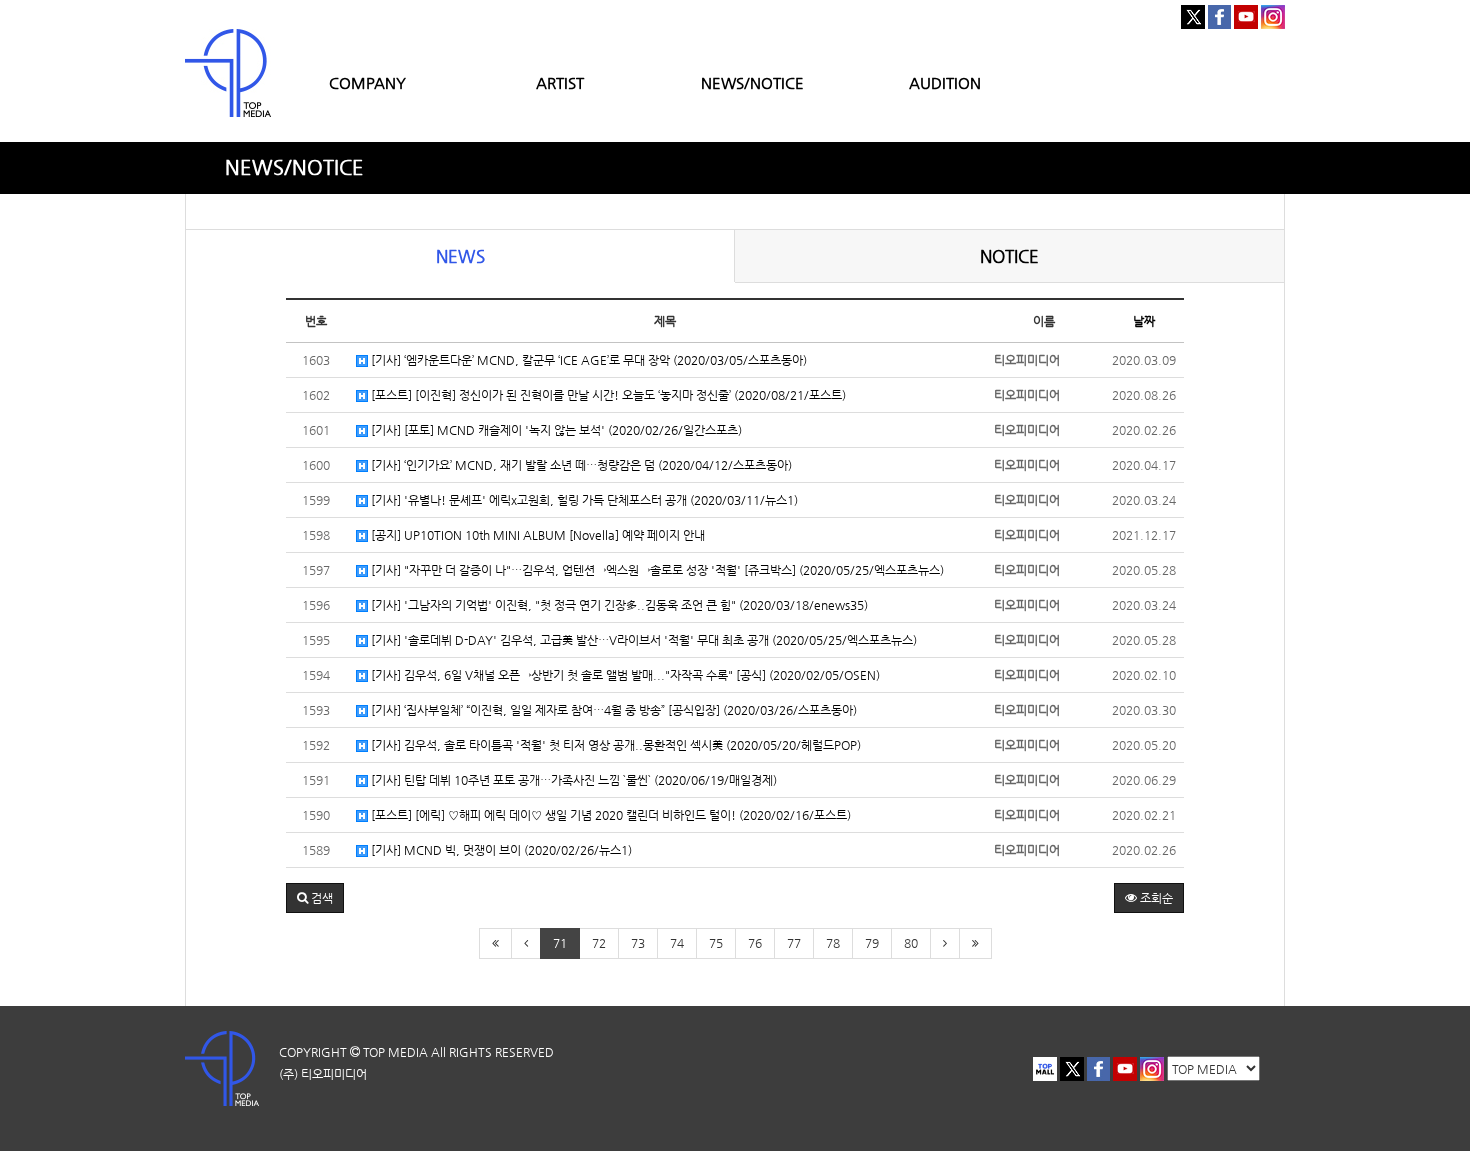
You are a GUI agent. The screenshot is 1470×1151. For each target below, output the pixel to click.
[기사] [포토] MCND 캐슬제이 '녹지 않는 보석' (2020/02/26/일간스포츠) (555, 430)
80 (911, 943)
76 (755, 943)
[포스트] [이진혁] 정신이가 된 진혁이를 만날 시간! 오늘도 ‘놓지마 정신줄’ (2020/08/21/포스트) (607, 395)
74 (677, 943)
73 (638, 943)
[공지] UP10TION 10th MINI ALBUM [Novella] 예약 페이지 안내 (536, 535)
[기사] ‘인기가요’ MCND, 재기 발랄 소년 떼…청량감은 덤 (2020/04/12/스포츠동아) (580, 465)
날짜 (1144, 321)
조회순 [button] (1155, 898)
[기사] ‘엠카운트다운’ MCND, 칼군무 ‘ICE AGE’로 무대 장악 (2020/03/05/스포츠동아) (587, 360)
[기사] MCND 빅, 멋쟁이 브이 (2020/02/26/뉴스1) (500, 850)
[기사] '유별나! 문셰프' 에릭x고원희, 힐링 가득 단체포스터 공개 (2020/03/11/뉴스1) (583, 500)
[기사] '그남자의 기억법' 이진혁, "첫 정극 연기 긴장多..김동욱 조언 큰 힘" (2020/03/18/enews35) (618, 605)
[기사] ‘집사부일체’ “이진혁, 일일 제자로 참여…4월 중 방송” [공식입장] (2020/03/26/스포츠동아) (612, 710)
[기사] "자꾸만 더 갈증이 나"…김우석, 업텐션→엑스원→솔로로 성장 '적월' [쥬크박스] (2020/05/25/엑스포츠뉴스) (656, 570)
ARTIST (560, 82)
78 (833, 943)
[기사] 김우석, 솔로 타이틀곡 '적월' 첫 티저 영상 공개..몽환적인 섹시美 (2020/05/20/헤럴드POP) (614, 745)
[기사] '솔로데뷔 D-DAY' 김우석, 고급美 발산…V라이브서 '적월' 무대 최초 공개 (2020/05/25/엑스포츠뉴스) (642, 640)
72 (599, 943)
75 (716, 943)
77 (794, 943)
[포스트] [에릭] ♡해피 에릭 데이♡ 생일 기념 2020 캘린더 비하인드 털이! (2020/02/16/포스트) (609, 815)
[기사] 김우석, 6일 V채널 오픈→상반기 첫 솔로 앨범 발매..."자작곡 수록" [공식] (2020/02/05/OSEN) (624, 675)
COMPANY (367, 82)
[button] (315, 898)
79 (872, 943)
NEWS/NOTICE (752, 82)
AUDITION (945, 82)
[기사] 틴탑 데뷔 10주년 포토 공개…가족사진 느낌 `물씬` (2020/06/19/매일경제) (572, 780)
